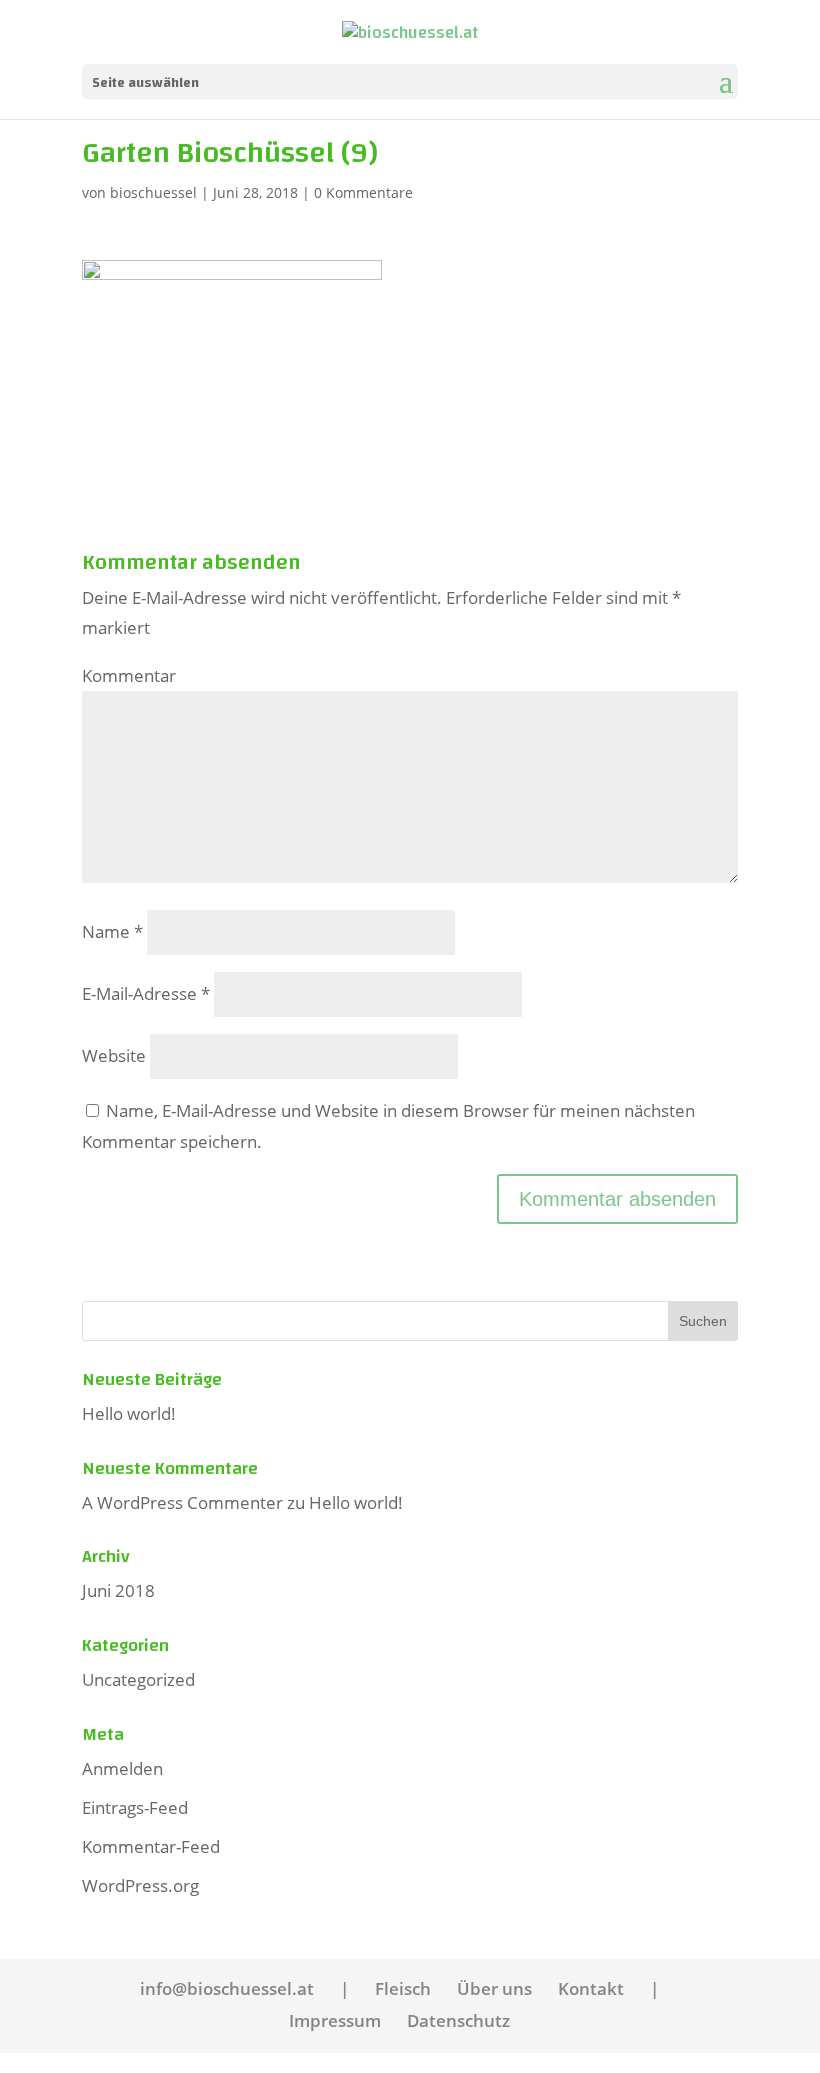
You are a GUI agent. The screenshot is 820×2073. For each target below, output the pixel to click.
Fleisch (403, 1988)
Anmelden (122, 1768)
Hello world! (129, 1413)
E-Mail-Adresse (146, 993)
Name (112, 931)
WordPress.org (140, 1885)
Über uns (494, 1988)
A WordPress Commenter (182, 1502)
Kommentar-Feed (151, 1846)
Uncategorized (138, 1679)
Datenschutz (458, 2020)
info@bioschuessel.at (227, 1988)
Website (114, 1055)
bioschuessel (153, 192)
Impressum (335, 2020)
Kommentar (129, 675)
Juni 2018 (118, 1590)
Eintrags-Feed (135, 1807)
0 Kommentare (363, 192)
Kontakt (591, 1988)
